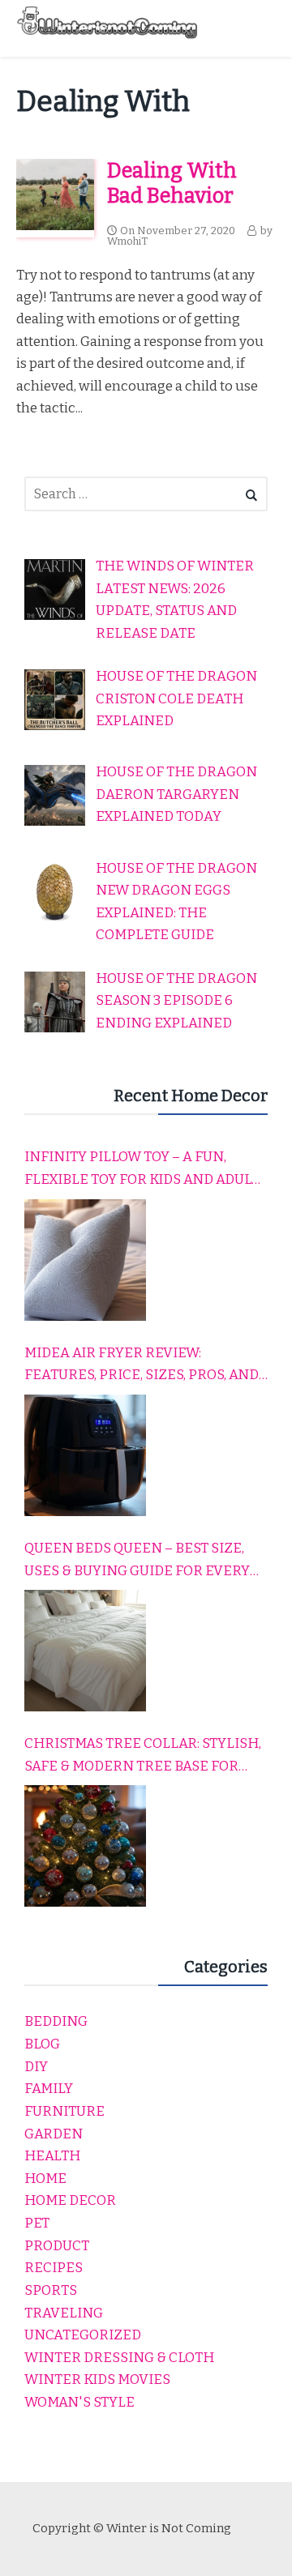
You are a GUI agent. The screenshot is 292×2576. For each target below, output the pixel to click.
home (45, 2179)
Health (52, 2156)
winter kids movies (97, 2379)
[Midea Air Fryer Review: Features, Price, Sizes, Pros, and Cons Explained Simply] (85, 1455)
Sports (51, 2290)
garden (54, 2134)
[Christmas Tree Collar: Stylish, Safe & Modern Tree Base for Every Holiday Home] (85, 1846)
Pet (37, 2223)
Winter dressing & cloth (119, 2358)
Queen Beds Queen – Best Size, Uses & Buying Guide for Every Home (137, 1561)
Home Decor (70, 2200)
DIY (36, 2067)
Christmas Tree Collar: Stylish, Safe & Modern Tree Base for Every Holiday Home (143, 1756)
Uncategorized (83, 2335)
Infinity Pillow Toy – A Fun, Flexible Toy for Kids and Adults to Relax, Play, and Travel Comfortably (146, 1169)
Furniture (64, 2111)
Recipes (54, 2268)
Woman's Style (79, 2402)
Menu (260, 28)
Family (49, 2089)
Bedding (56, 2021)
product (57, 2246)
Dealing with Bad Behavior (172, 183)
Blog (42, 2044)
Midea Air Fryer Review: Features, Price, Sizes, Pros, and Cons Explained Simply (142, 1365)
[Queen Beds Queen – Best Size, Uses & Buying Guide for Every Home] (85, 1651)
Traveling (64, 2313)
